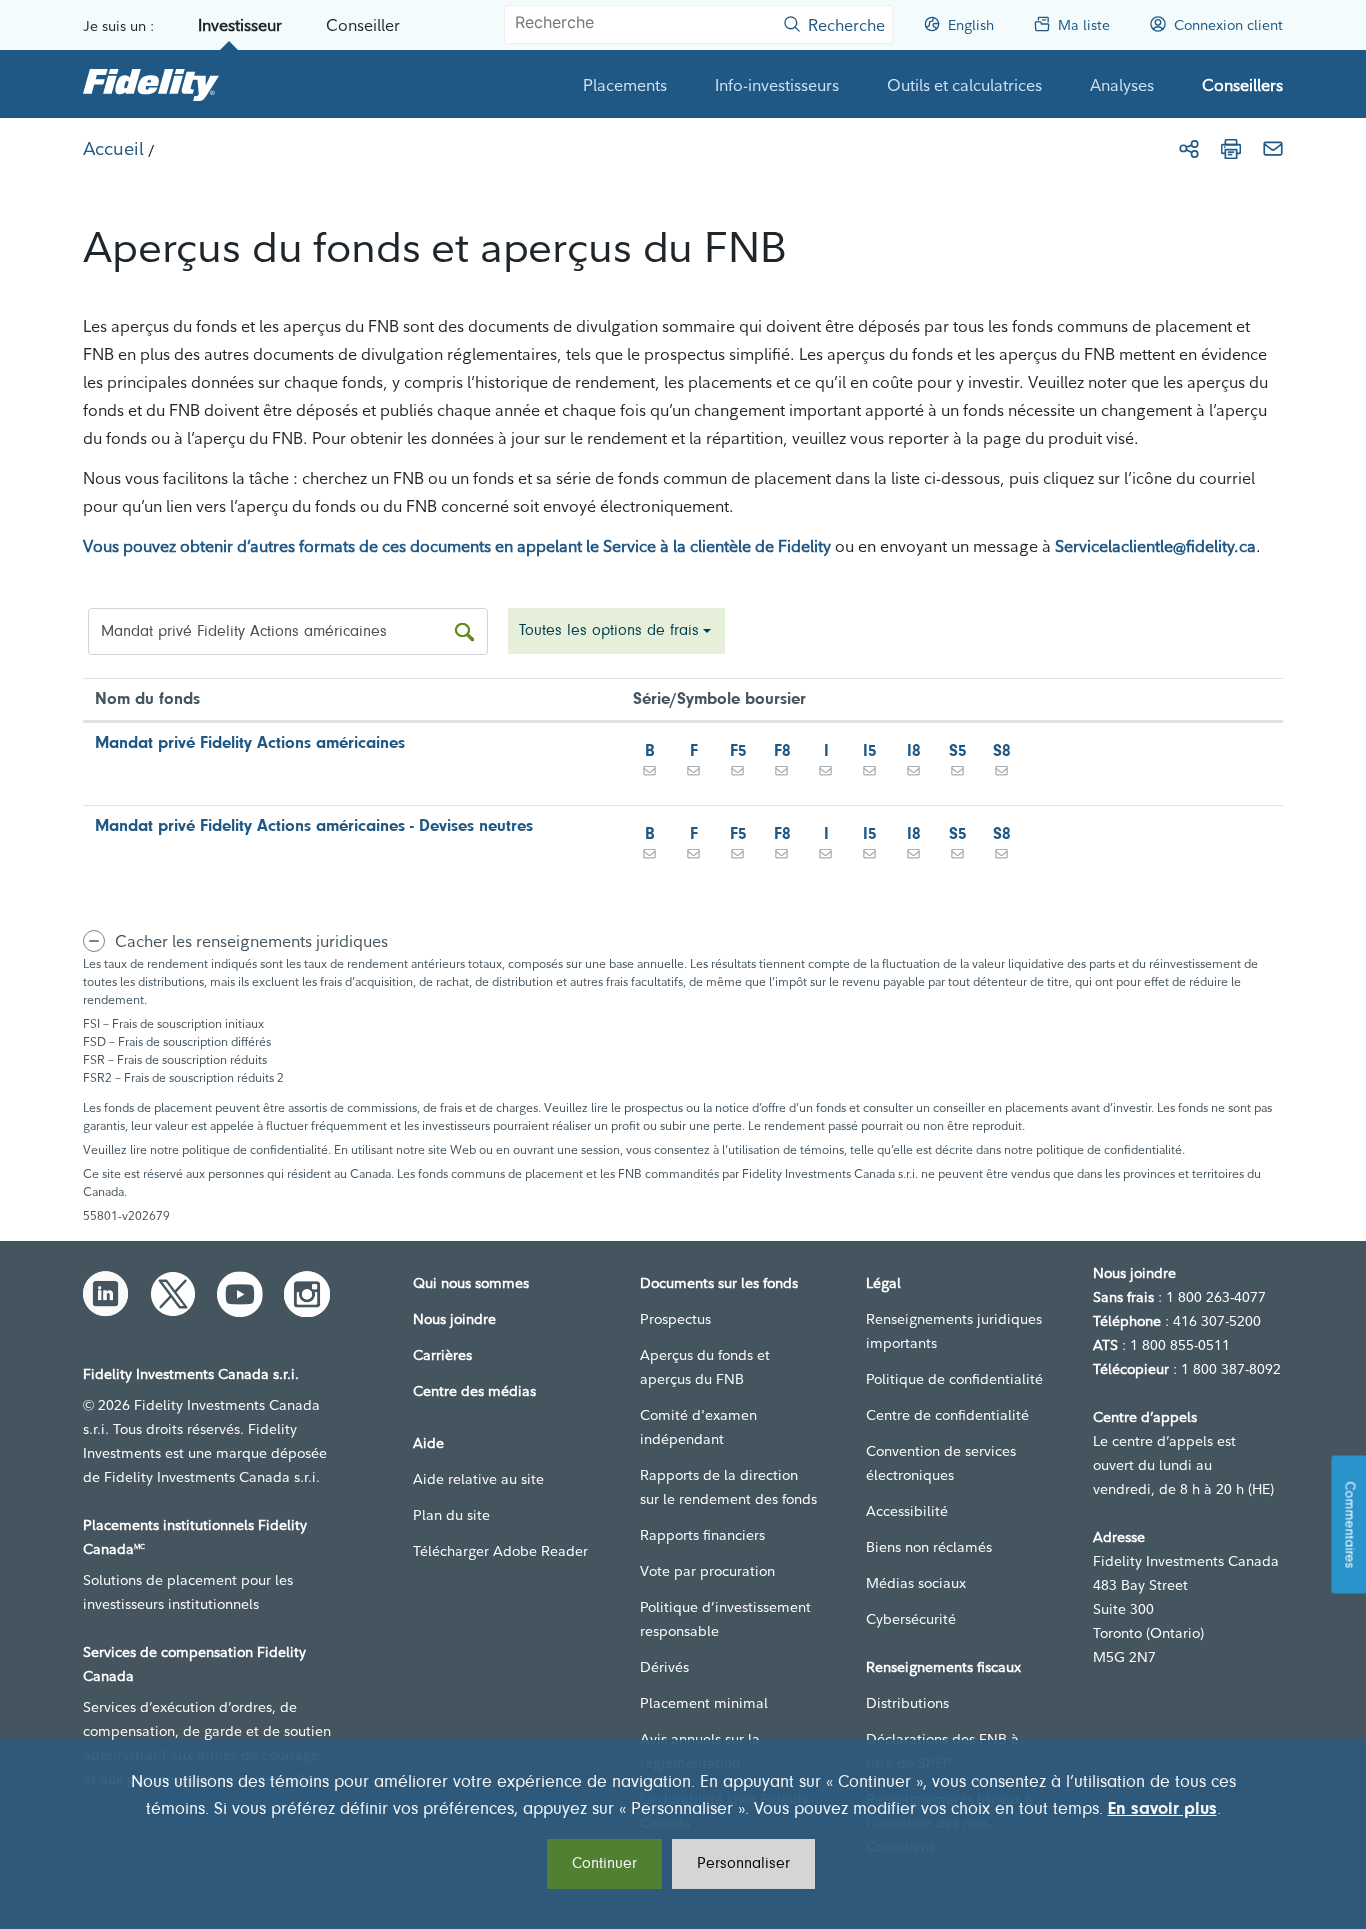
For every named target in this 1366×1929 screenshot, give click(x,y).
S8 (1002, 751)
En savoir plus (1162, 1810)
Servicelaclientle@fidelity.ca (1155, 546)
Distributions (907, 1703)
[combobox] (616, 631)
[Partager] (1189, 149)
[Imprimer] (1231, 149)
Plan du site (451, 1515)
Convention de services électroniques (941, 1463)
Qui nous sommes (471, 1283)
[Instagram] (307, 1294)
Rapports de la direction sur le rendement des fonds (728, 1487)
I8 (914, 751)
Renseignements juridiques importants (954, 1331)
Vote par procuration (707, 1571)
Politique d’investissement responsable (725, 1619)
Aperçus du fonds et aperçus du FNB (705, 1367)
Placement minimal (704, 1703)
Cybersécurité (911, 1619)
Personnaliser (743, 1864)
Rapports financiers (702, 1535)
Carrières (442, 1355)
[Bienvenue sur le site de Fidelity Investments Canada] (151, 84)
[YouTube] (240, 1294)
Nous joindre (454, 1319)
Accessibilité (907, 1511)
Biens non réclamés (929, 1547)
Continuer (604, 1864)
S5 (958, 751)
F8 (782, 751)
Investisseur (240, 25)
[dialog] (683, 1834)
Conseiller (363, 25)
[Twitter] (173, 1294)
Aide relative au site (478, 1479)
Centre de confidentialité (947, 1415)
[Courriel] (1273, 149)
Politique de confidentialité (954, 1379)
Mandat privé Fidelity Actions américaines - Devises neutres (314, 826)
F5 (738, 751)
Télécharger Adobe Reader (500, 1551)
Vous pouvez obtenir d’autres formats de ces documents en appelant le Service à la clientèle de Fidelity (457, 546)
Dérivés (664, 1667)
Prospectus (675, 1319)
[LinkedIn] (106, 1294)
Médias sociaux (916, 1583)
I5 (870, 751)
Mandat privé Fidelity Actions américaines (250, 743)
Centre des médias (474, 1391)
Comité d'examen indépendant (698, 1427)
